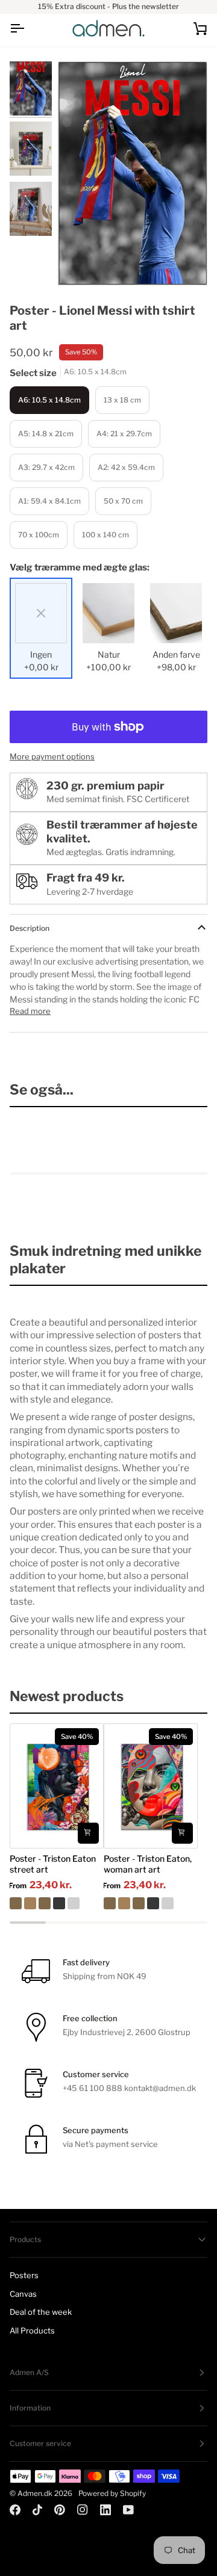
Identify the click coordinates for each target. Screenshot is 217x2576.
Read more (30, 1011)
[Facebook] (15, 2510)
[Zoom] (80, 263)
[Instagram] (83, 2510)
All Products (32, 2330)
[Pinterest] (60, 2510)
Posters (24, 2275)
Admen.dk (35, 2493)
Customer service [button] (40, 2443)
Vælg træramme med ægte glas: (80, 567)
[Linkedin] (105, 2510)
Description (30, 928)
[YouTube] (128, 2510)
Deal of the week (41, 2312)
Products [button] (25, 2239)
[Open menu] (28, 29)
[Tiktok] (37, 2510)
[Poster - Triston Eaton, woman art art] (151, 1903)
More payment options (52, 756)
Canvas (23, 2294)
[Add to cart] (88, 1833)
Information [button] (30, 2408)
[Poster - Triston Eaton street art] (57, 1903)
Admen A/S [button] (29, 2372)
